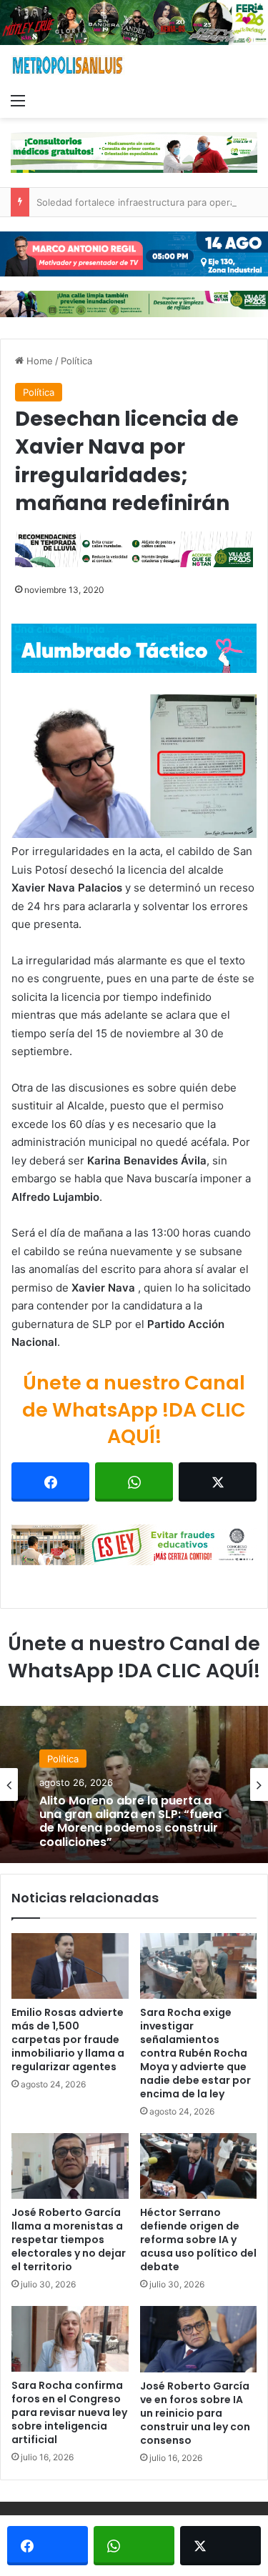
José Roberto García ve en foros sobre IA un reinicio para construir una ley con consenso (195, 2413)
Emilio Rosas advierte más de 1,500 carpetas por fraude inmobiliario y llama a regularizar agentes (68, 2040)
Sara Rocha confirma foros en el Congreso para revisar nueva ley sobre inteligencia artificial (69, 2412)
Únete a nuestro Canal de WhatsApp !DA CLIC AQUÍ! (134, 1410)
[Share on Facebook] (50, 1482)
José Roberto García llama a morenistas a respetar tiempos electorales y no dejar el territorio (69, 2240)
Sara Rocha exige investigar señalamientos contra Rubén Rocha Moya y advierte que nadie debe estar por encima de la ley (195, 2053)
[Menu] (18, 100)
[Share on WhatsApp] (134, 1482)
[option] (134, 1784)
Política (76, 361)
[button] (134, 767)
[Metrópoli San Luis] (68, 65)
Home (38, 361)
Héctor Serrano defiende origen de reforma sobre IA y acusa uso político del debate (198, 2240)
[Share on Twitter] (218, 1482)
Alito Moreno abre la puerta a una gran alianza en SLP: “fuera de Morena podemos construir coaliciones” (130, 1821)
